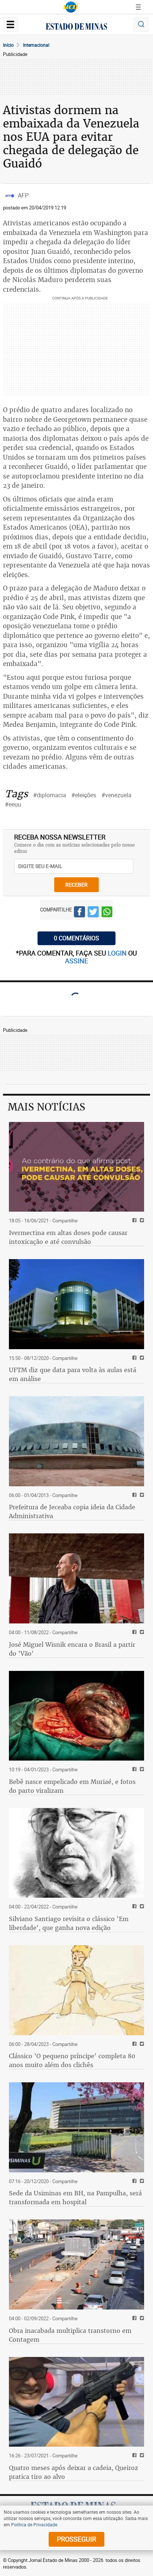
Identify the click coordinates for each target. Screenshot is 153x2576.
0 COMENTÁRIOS (76, 938)
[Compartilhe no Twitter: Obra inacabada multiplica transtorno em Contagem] (141, 2319)
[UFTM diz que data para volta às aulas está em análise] (76, 1304)
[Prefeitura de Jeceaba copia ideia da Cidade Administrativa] (76, 1441)
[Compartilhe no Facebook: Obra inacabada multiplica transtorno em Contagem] (134, 2319)
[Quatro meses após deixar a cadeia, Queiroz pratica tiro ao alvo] (76, 2402)
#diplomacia (50, 795)
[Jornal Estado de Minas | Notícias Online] (76, 27)
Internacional (36, 45)
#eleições (84, 795)
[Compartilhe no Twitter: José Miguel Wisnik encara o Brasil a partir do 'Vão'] (141, 1633)
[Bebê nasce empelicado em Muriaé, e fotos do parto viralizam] (76, 1716)
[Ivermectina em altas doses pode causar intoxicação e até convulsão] (76, 1167)
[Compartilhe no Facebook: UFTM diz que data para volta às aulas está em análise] (134, 1358)
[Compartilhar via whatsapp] (107, 913)
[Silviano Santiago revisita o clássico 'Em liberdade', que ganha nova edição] (76, 1853)
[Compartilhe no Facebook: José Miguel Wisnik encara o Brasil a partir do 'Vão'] (134, 1633)
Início (8, 45)
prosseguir (76, 2539)
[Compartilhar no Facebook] (79, 913)
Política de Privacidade (34, 2524)
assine (76, 961)
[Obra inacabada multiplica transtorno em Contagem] (76, 2264)
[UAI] (71, 7)
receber (76, 885)
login (118, 953)
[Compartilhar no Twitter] (93, 913)
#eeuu (13, 804)
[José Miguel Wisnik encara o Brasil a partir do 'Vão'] (76, 1578)
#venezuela (116, 795)
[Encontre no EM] (141, 25)
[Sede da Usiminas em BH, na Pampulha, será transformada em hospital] (76, 2127)
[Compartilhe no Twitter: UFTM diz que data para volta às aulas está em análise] (141, 1358)
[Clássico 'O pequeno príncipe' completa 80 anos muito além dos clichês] (76, 1990)
